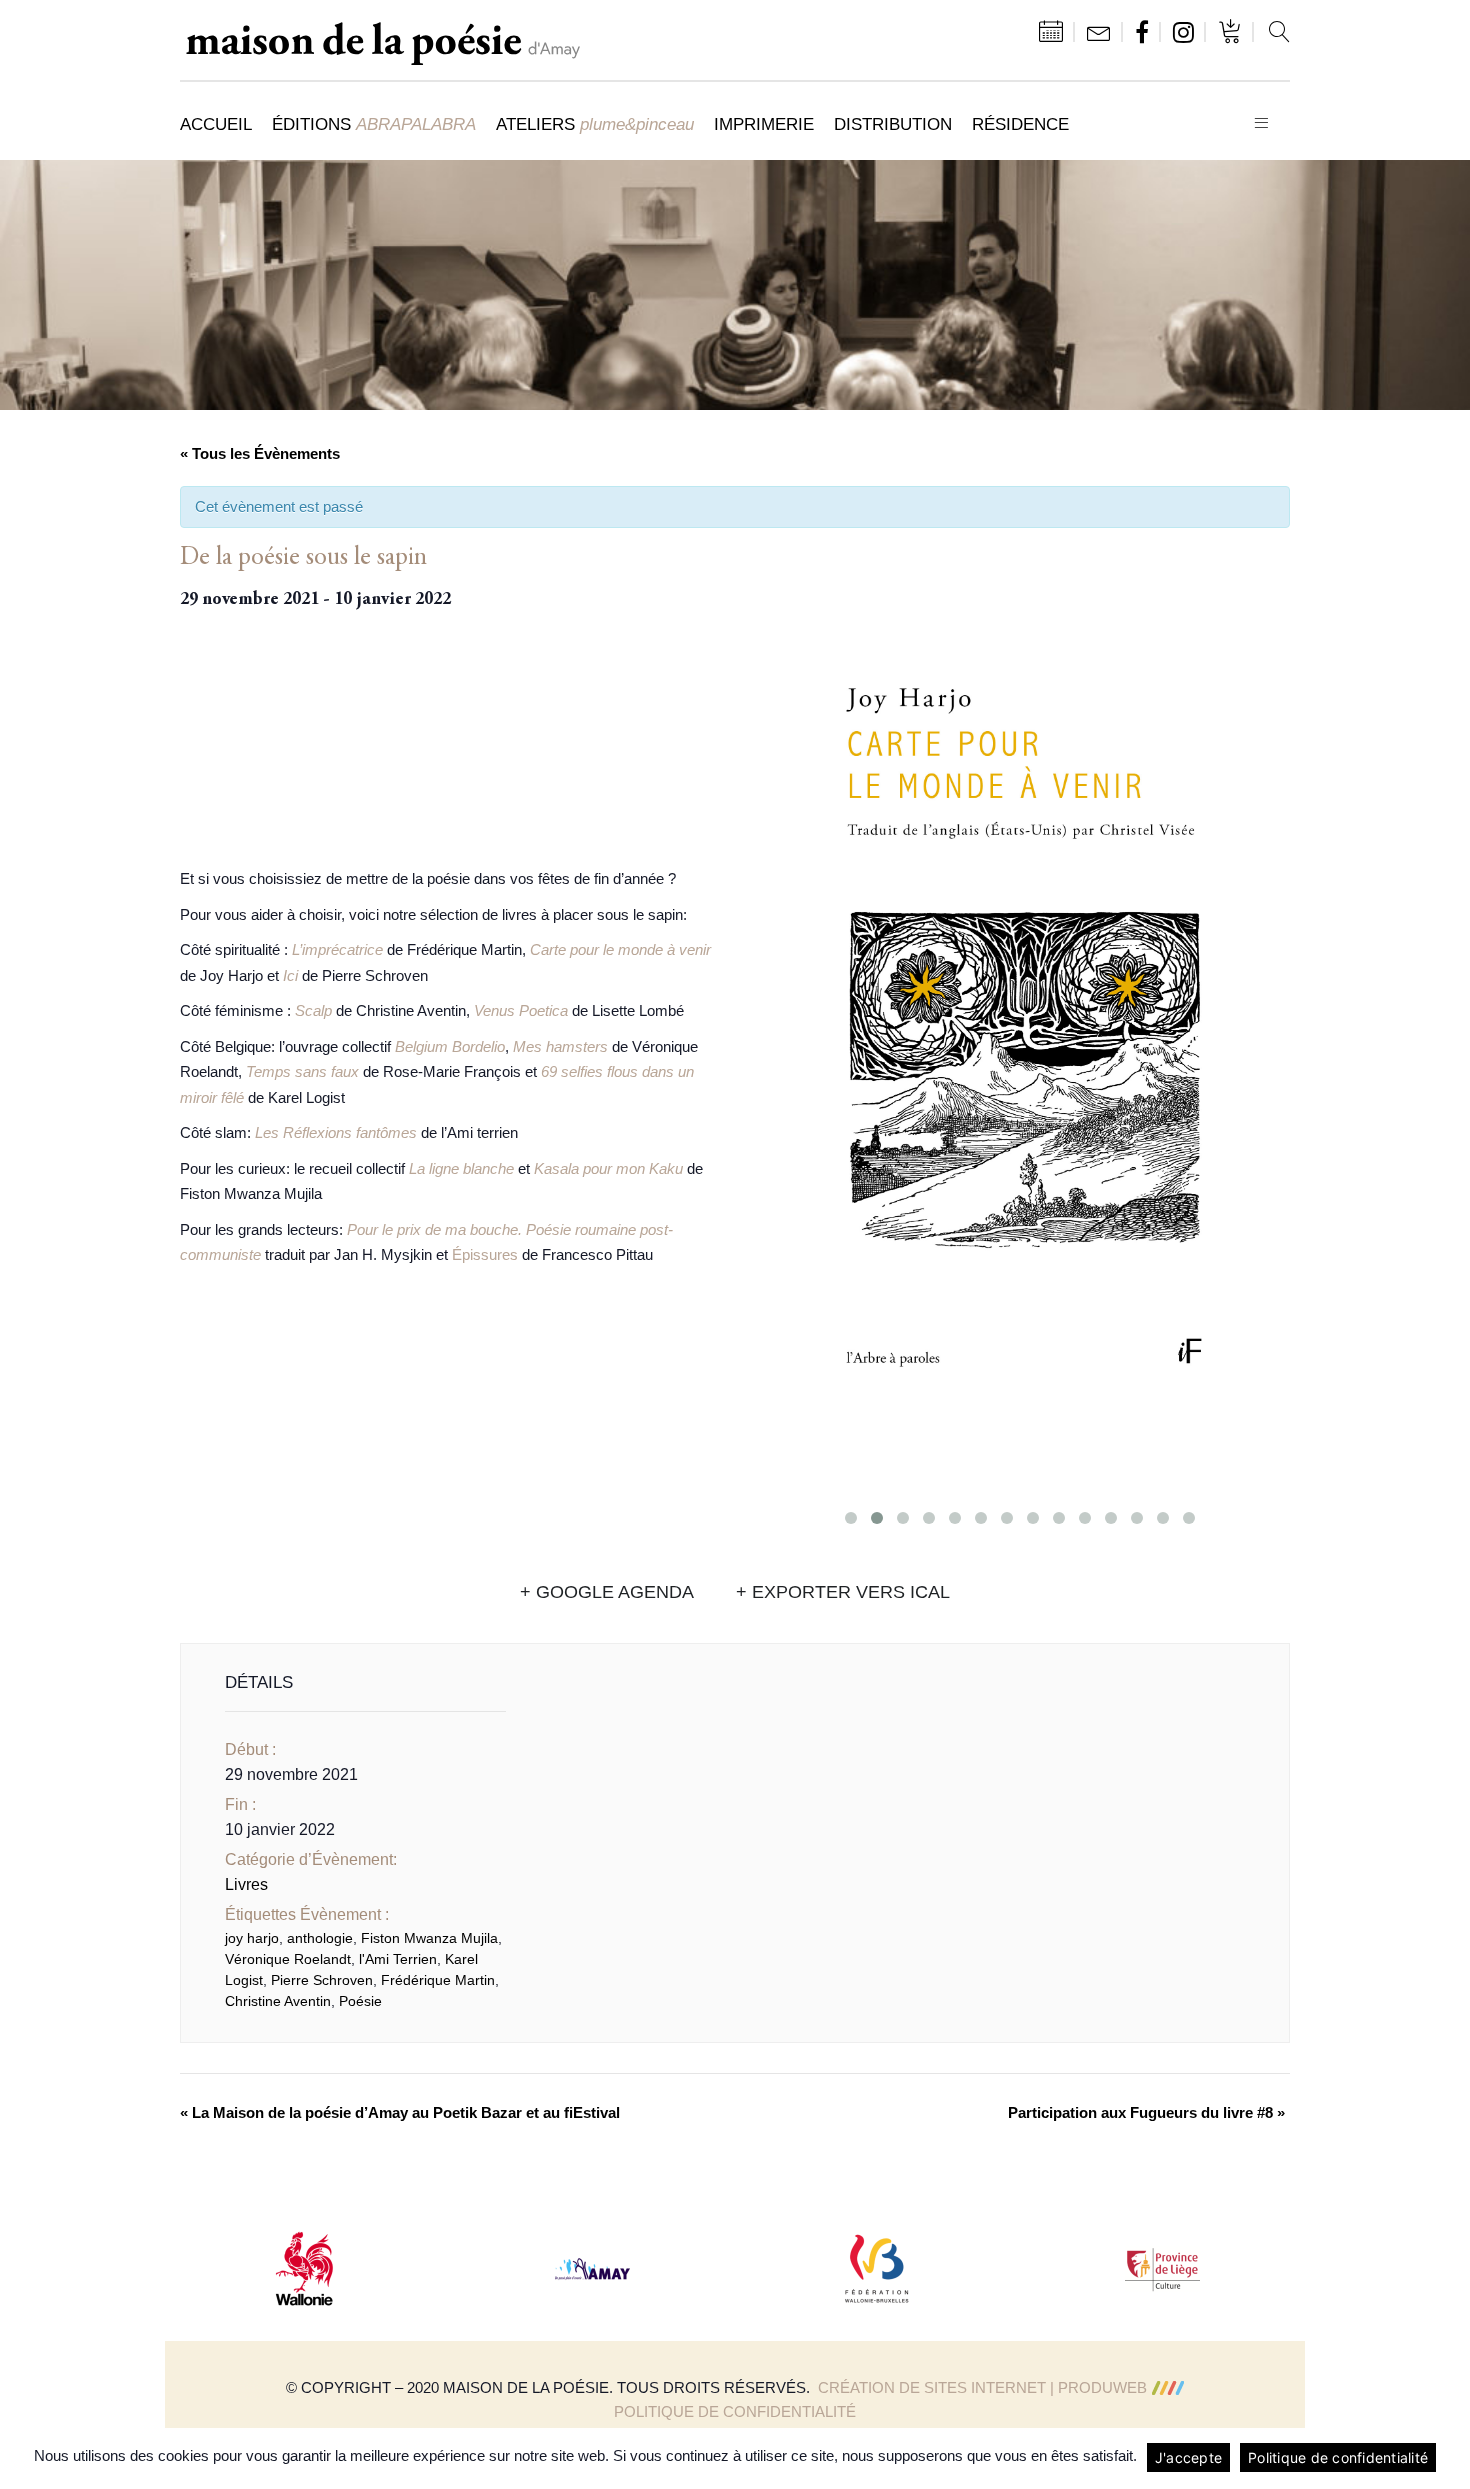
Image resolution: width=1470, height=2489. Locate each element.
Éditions (374, 124)
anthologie (320, 1938)
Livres (246, 1884)
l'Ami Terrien (398, 1959)
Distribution (893, 124)
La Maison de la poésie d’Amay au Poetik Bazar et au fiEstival (400, 2112)
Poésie (360, 2001)
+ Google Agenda (607, 1592)
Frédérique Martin (438, 1980)
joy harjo (252, 1938)
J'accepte (1188, 2457)
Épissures (485, 1254)
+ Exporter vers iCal (843, 1592)
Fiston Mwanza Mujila (429, 1938)
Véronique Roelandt (288, 1959)
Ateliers (595, 124)
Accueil (216, 124)
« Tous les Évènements (260, 453)
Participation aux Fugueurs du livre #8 (1146, 2112)
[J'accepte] (1445, 2458)
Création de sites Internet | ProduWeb (982, 2387)
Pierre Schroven (322, 1980)
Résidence (1020, 124)
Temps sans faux (302, 1071)
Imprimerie (764, 124)
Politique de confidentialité (735, 2411)
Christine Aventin (278, 2001)
